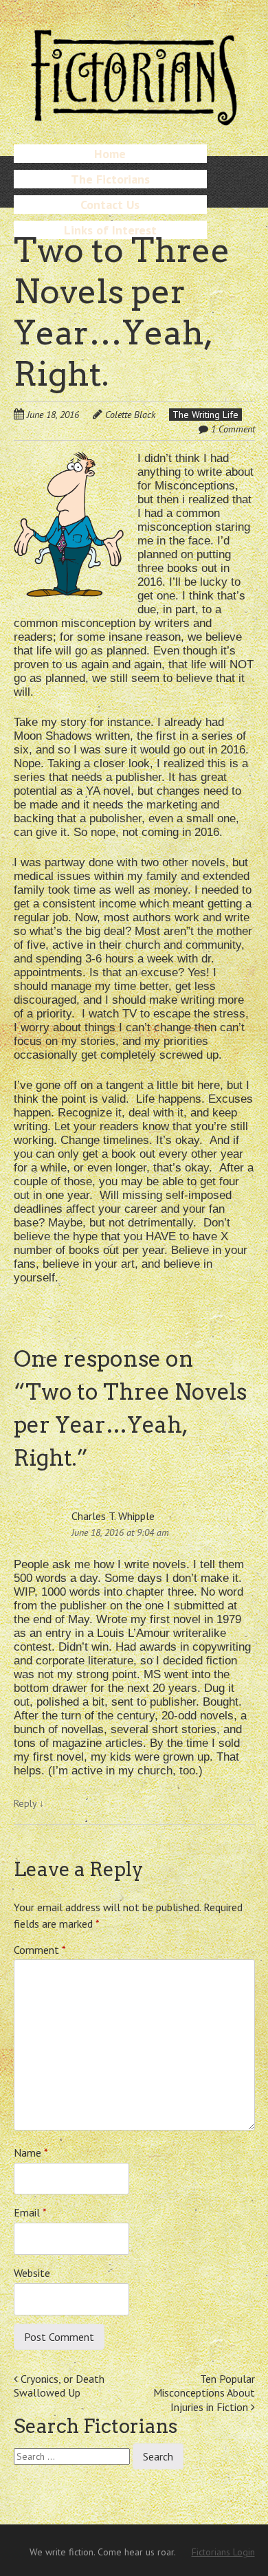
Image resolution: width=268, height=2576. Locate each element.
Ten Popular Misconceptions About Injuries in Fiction (204, 2393)
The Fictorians (110, 179)
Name (31, 2153)
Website (32, 2273)
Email (30, 2212)
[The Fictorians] (134, 120)
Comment (40, 1950)
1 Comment (233, 429)
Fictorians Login (223, 2552)
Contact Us (110, 205)
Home (110, 154)
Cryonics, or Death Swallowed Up (59, 2386)
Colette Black (130, 415)
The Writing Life (205, 415)
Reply (29, 1803)
